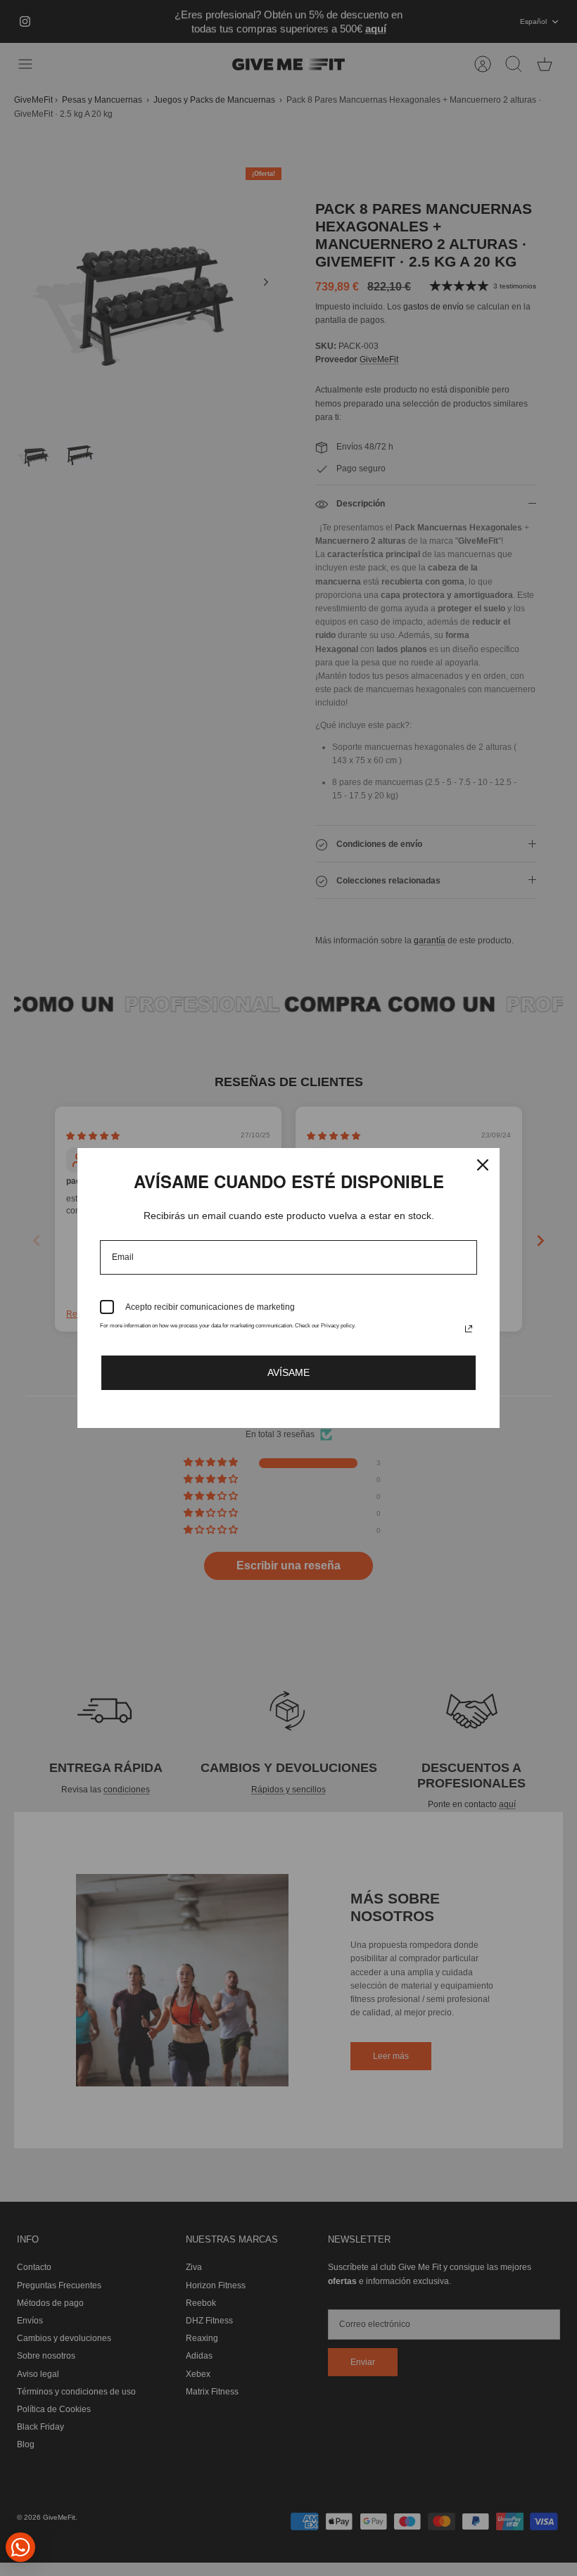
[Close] (483, 1165)
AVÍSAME (288, 1372)
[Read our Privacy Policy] (469, 1329)
